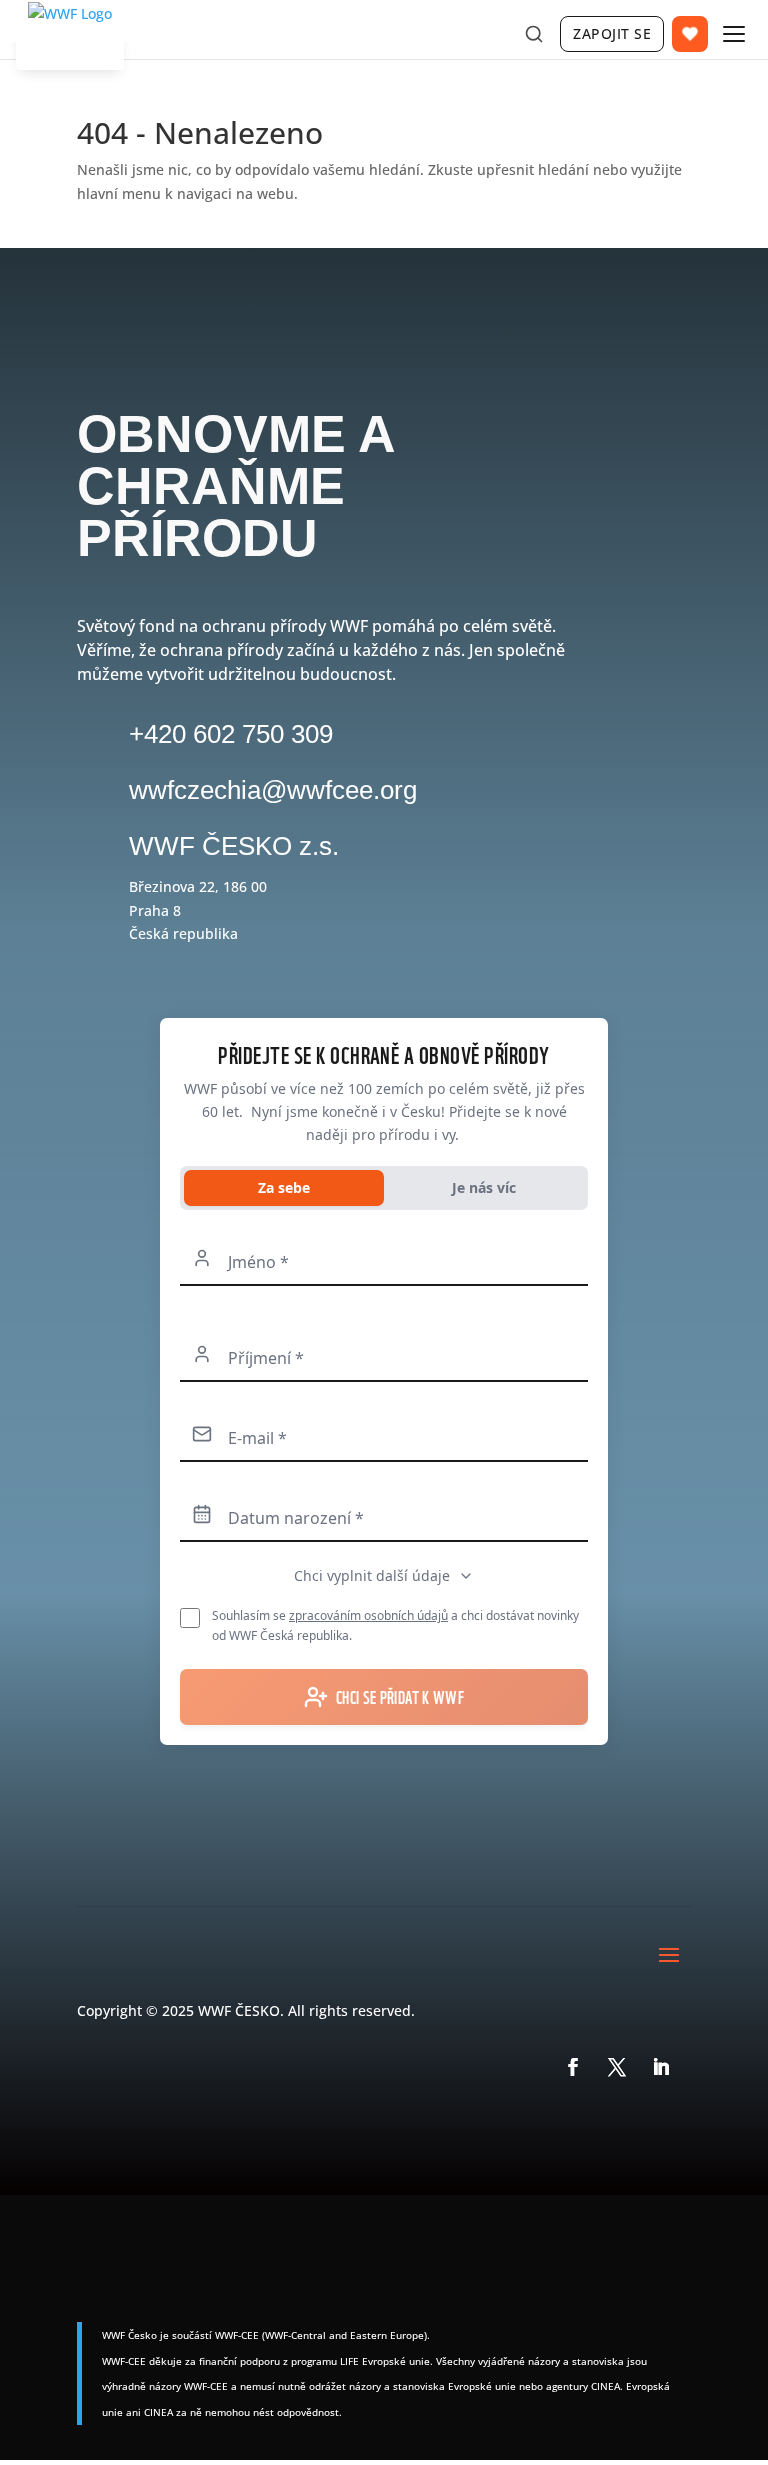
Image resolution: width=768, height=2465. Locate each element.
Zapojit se (612, 33)
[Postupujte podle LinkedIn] (661, 2067)
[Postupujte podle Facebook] (573, 2067)
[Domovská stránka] (70, 39)
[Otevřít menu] (734, 34)
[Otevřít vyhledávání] (534, 34)
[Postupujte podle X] (617, 2067)
